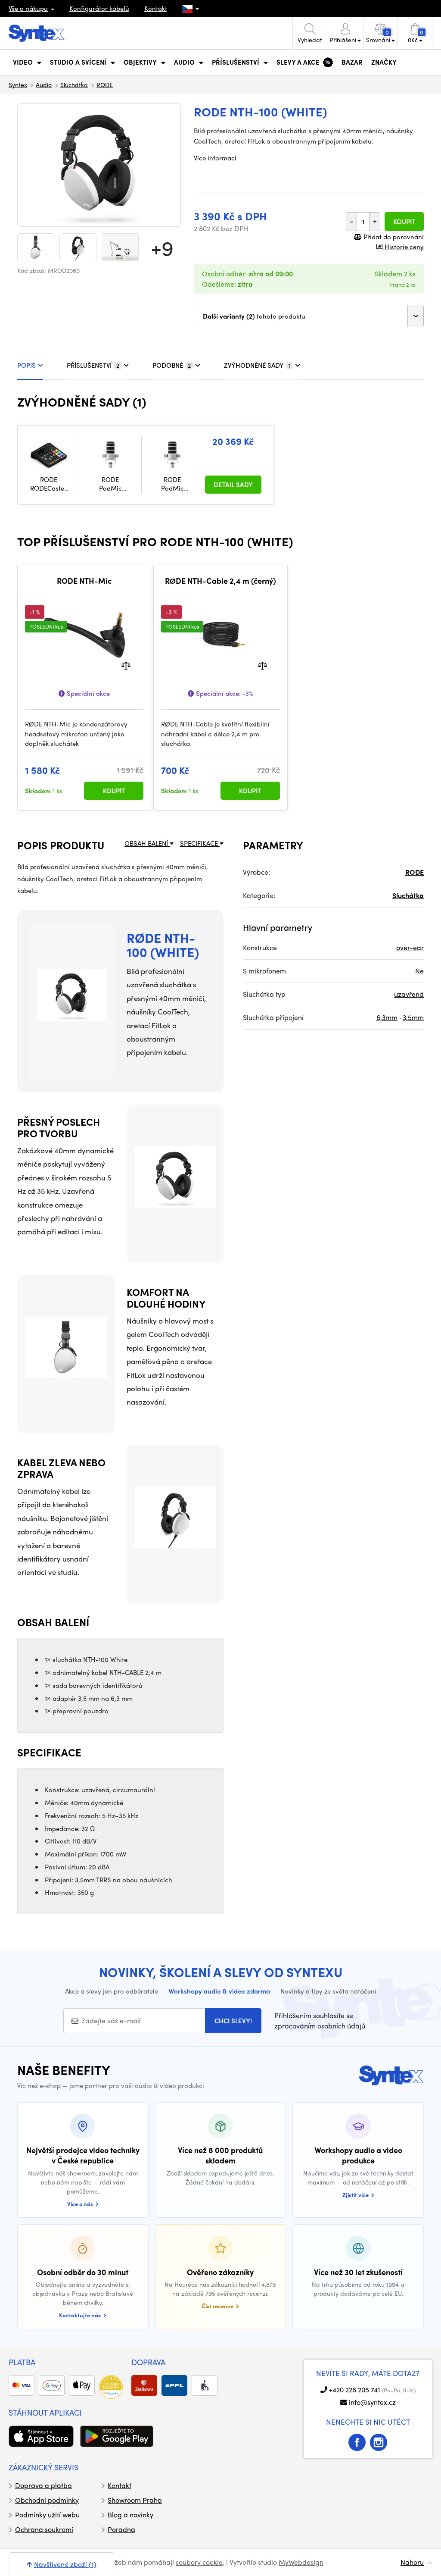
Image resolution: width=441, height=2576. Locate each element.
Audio (44, 85)
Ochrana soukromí (44, 2529)
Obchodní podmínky (47, 2500)
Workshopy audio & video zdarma (219, 1991)
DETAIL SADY (233, 485)
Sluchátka (74, 85)
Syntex (18, 85)
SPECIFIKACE (200, 843)
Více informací (215, 158)
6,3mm (387, 1017)
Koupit (404, 222)
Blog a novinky (130, 2515)
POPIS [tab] (26, 365)
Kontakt (156, 8)
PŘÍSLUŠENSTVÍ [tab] (93, 365)
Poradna (121, 2529)
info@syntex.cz (372, 2402)
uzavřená (409, 994)
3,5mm (413, 1017)
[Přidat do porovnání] (126, 665)
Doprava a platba (43, 2485)
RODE (105, 85)
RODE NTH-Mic (84, 581)
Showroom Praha (135, 2500)
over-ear (410, 947)
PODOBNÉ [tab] (172, 365)
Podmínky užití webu (47, 2515)
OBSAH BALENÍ (147, 843)
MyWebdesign (301, 2562)
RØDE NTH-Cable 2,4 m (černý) (220, 581)
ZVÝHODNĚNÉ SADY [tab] (257, 365)
